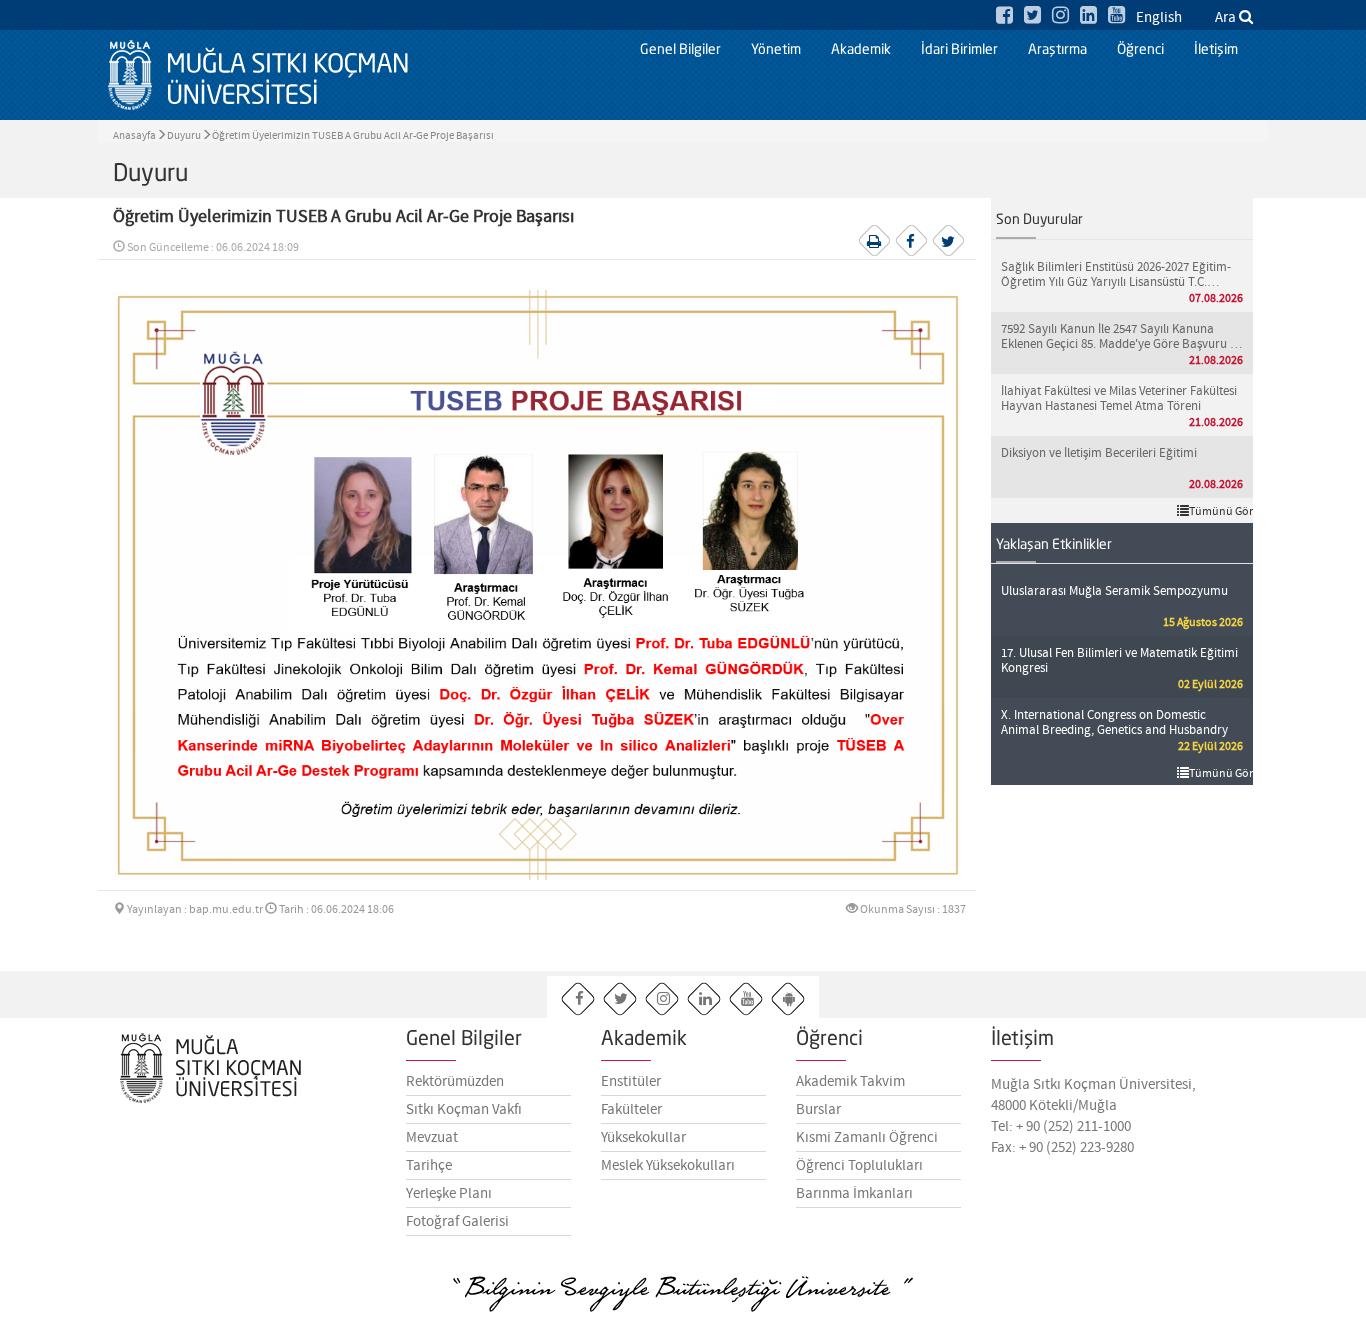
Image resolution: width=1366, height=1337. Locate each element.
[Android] (788, 999)
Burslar (818, 1110)
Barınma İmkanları (854, 1194)
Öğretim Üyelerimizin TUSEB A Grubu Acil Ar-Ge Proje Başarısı (353, 136)
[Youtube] (1116, 16)
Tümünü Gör (1221, 512)
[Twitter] (1032, 16)
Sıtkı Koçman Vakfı (464, 1110)
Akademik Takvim (850, 1082)
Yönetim (776, 50)
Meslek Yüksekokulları (668, 1166)
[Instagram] (1060, 16)
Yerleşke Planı (449, 1194)
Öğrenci (1140, 50)
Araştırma (1057, 50)
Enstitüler (631, 1082)
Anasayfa (134, 136)
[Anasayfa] (258, 75)
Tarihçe (429, 1166)
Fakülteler (631, 1110)
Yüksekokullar (643, 1138)
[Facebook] (1004, 16)
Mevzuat (432, 1138)
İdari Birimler (959, 50)
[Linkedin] (1088, 16)
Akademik (861, 50)
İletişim (1216, 50)
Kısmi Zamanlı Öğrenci (867, 1138)
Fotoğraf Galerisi (457, 1222)
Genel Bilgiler (680, 50)
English (1159, 18)
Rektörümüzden (455, 1082)
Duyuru (184, 136)
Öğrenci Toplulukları (859, 1166)
